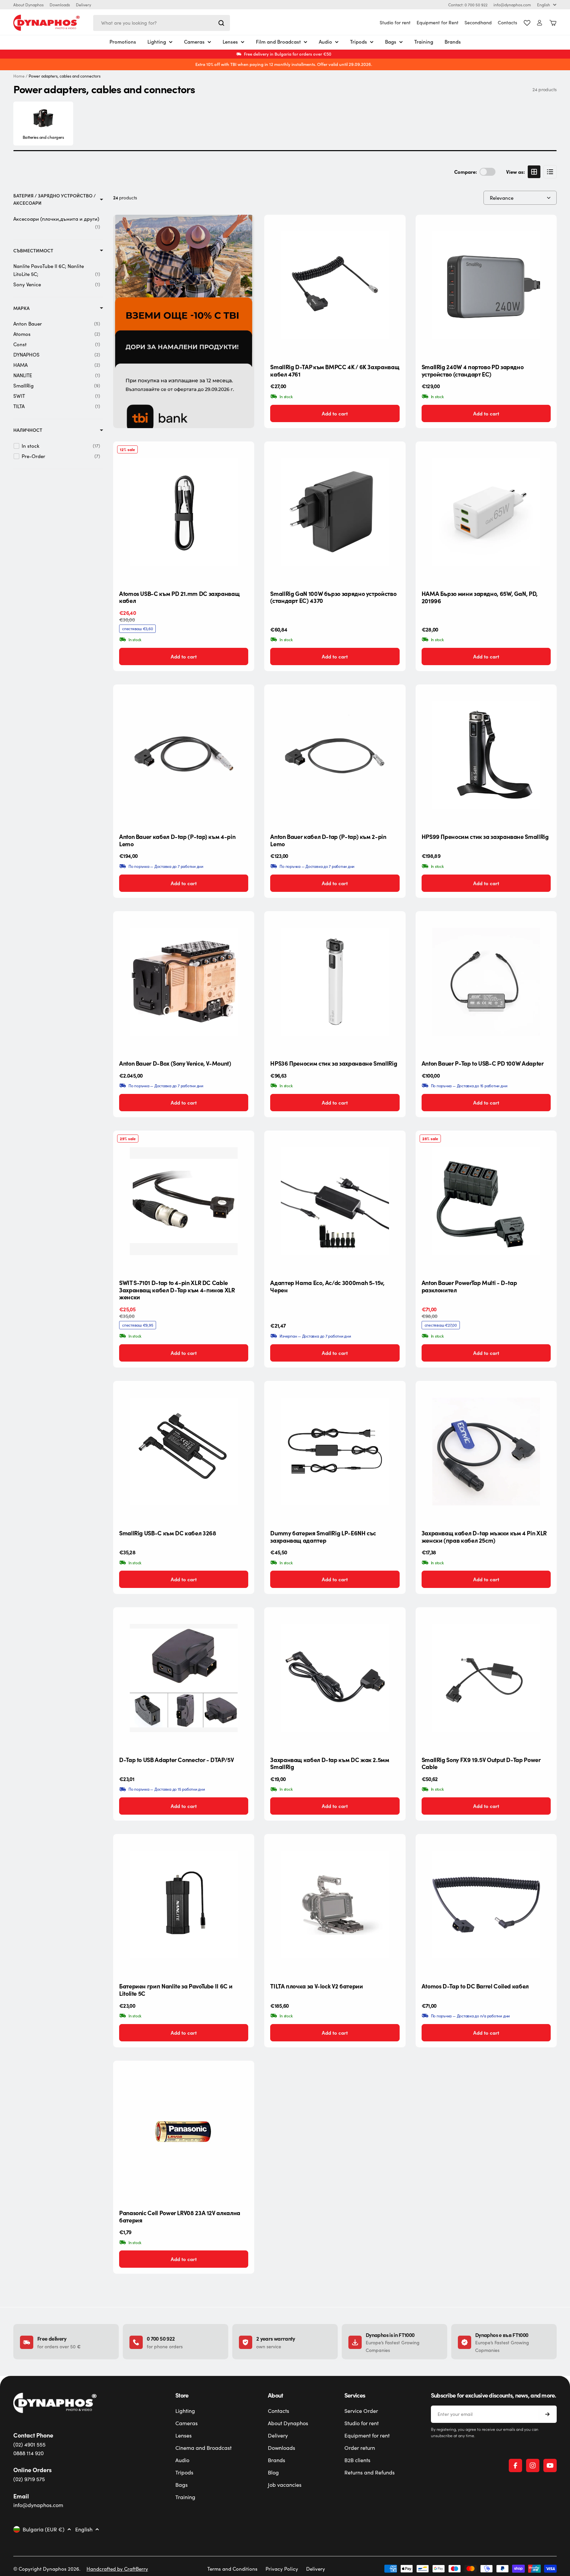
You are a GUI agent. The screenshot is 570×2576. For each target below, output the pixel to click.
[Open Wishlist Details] (527, 23)
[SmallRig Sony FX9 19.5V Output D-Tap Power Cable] (486, 1678)
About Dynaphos (28, 5)
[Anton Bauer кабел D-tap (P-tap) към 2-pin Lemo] (335, 755)
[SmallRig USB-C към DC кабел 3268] (184, 1451)
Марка (21, 308)
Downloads (60, 5)
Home (19, 76)
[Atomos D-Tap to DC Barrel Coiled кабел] (486, 1905)
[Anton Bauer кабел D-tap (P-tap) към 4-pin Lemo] (184, 755)
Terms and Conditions (232, 2569)
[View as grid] (534, 172)
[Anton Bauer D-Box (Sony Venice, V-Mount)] (184, 982)
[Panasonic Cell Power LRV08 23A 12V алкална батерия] (184, 2131)
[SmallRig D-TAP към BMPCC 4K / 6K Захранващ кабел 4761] (335, 285)
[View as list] (550, 172)
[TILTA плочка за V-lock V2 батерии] (335, 1905)
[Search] (221, 23)
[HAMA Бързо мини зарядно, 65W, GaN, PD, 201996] (486, 512)
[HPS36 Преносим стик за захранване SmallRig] (335, 982)
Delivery (84, 5)
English (544, 5)
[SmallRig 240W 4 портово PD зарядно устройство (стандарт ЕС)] (486, 285)
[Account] (540, 23)
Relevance (502, 198)
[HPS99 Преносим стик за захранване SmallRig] (486, 755)
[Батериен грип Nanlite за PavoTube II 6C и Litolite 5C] (184, 1905)
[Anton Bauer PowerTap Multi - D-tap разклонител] (486, 1201)
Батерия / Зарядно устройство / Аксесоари (55, 199)
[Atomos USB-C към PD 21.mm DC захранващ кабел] (184, 512)
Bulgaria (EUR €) (44, 2529)
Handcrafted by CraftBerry (117, 2569)
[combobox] (162, 23)
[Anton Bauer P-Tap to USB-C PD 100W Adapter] (486, 982)
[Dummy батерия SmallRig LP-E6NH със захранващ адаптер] (335, 1451)
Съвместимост (33, 251)
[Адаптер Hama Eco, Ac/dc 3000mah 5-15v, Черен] (335, 1201)
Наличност (28, 430)
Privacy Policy (282, 2569)
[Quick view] (395, 230)
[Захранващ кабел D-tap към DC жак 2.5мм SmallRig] (335, 1678)
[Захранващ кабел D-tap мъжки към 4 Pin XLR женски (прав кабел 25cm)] (486, 1451)
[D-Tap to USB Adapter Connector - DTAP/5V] (184, 1678)
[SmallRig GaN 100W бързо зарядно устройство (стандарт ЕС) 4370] (335, 512)
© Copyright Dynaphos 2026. (47, 2569)
